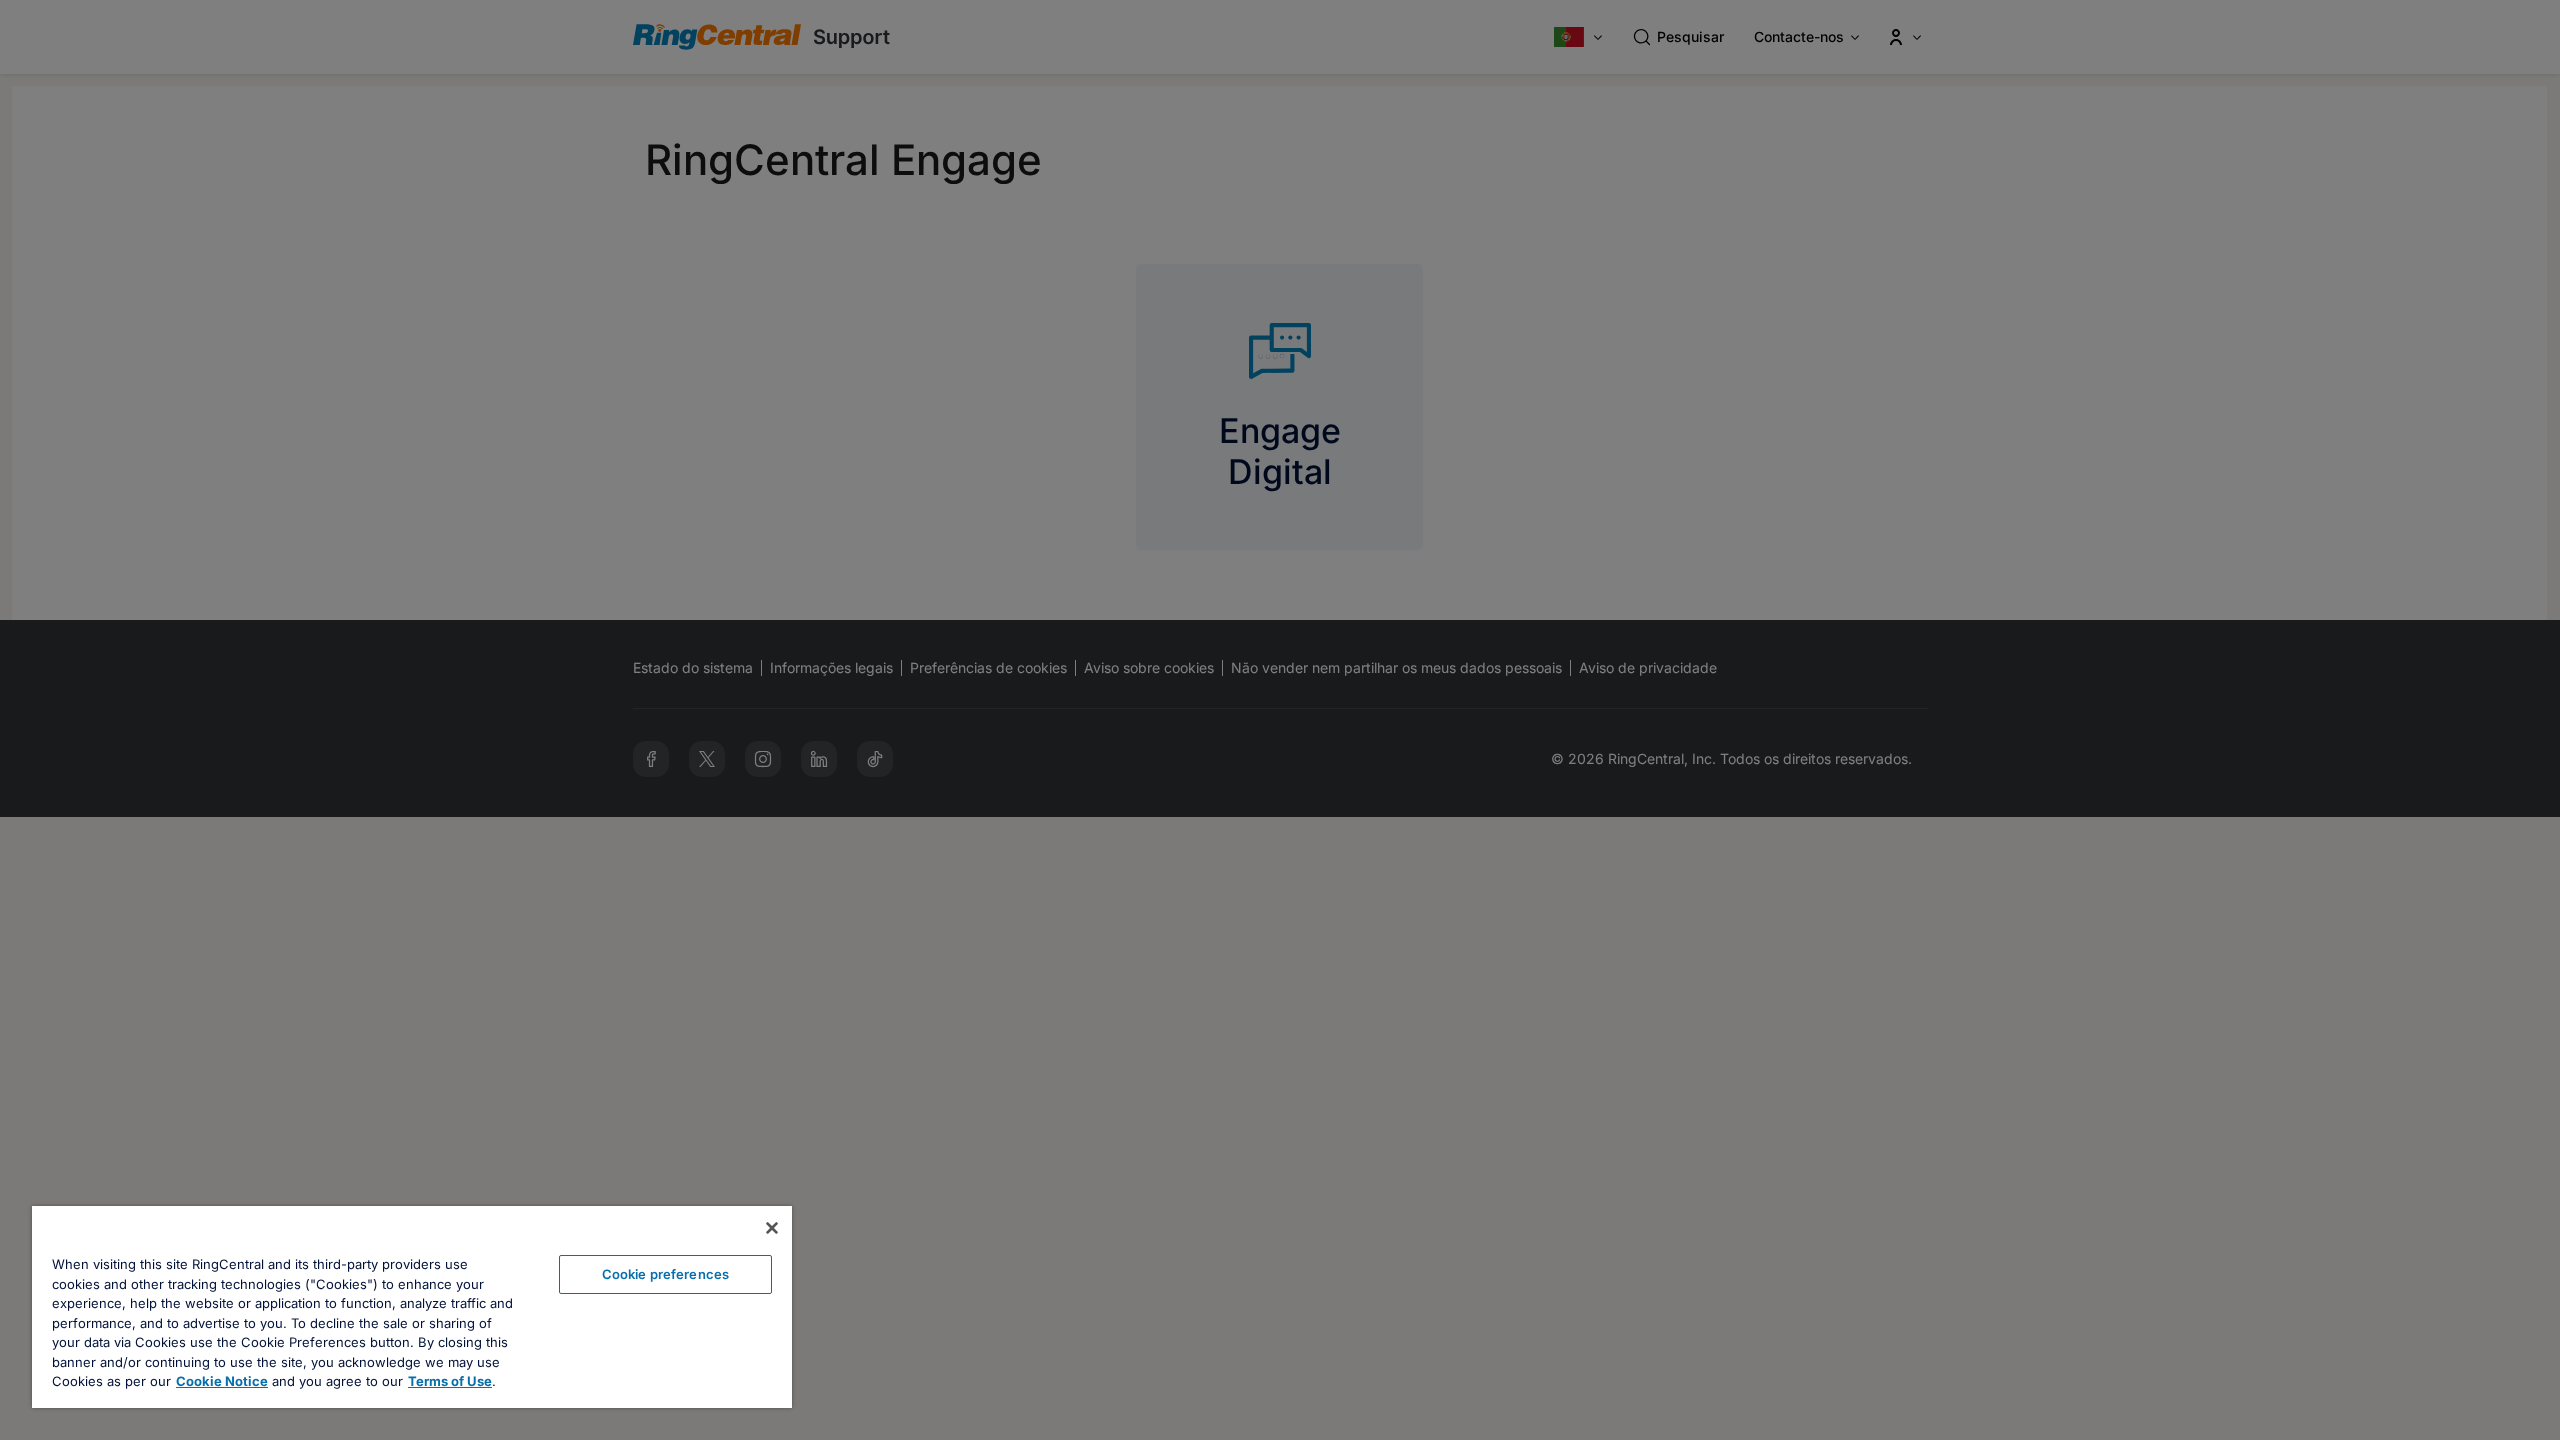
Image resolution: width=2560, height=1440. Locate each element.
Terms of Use (450, 1381)
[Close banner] (772, 1228)
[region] (412, 1307)
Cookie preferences (665, 1274)
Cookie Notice (222, 1381)
